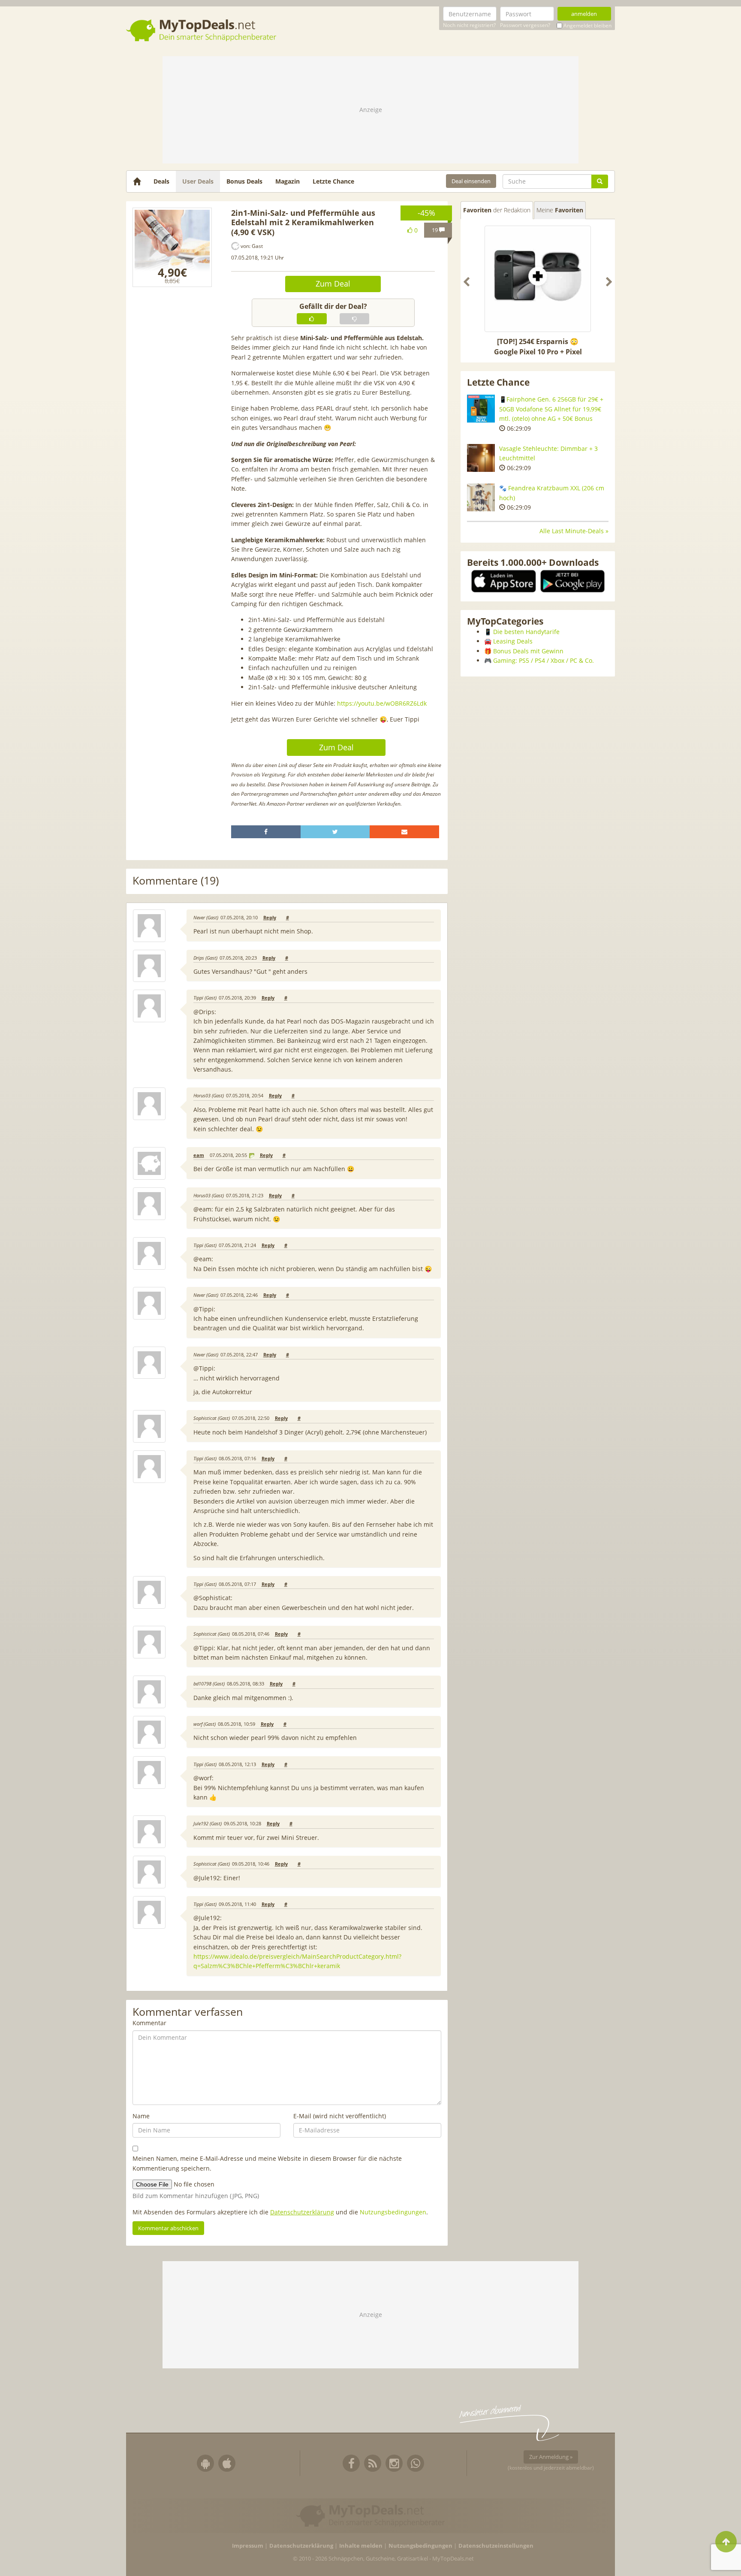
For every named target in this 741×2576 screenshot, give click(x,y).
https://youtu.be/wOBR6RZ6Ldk (382, 703)
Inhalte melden (361, 2546)
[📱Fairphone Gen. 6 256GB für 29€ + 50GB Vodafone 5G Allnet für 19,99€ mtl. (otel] (481, 409)
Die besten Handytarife (526, 632)
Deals (161, 181)
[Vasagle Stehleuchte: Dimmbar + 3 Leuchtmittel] (481, 458)
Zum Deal (333, 284)
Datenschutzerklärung (302, 2212)
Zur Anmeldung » (551, 2457)
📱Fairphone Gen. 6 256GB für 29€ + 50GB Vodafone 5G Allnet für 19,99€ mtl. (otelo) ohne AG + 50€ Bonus (551, 409)
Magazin (288, 181)
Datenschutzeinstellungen (496, 2546)
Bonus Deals (244, 181)
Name (141, 2116)
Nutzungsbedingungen (393, 2212)
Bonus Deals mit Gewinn (528, 651)
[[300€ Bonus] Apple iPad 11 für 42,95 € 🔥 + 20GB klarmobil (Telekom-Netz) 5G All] (538, 279)
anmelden (584, 14)
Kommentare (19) (176, 881)
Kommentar (149, 2023)
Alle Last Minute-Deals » (574, 531)
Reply (270, 918)
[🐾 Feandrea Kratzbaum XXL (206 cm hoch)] (481, 497)
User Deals (198, 181)
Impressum (248, 2546)
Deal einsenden (471, 181)
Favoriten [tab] (497, 210)
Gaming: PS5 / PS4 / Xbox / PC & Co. (544, 660)
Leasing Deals (513, 641)
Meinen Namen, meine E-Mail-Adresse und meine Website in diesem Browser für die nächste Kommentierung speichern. (267, 2163)
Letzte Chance (333, 181)
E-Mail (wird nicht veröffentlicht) (340, 2116)
